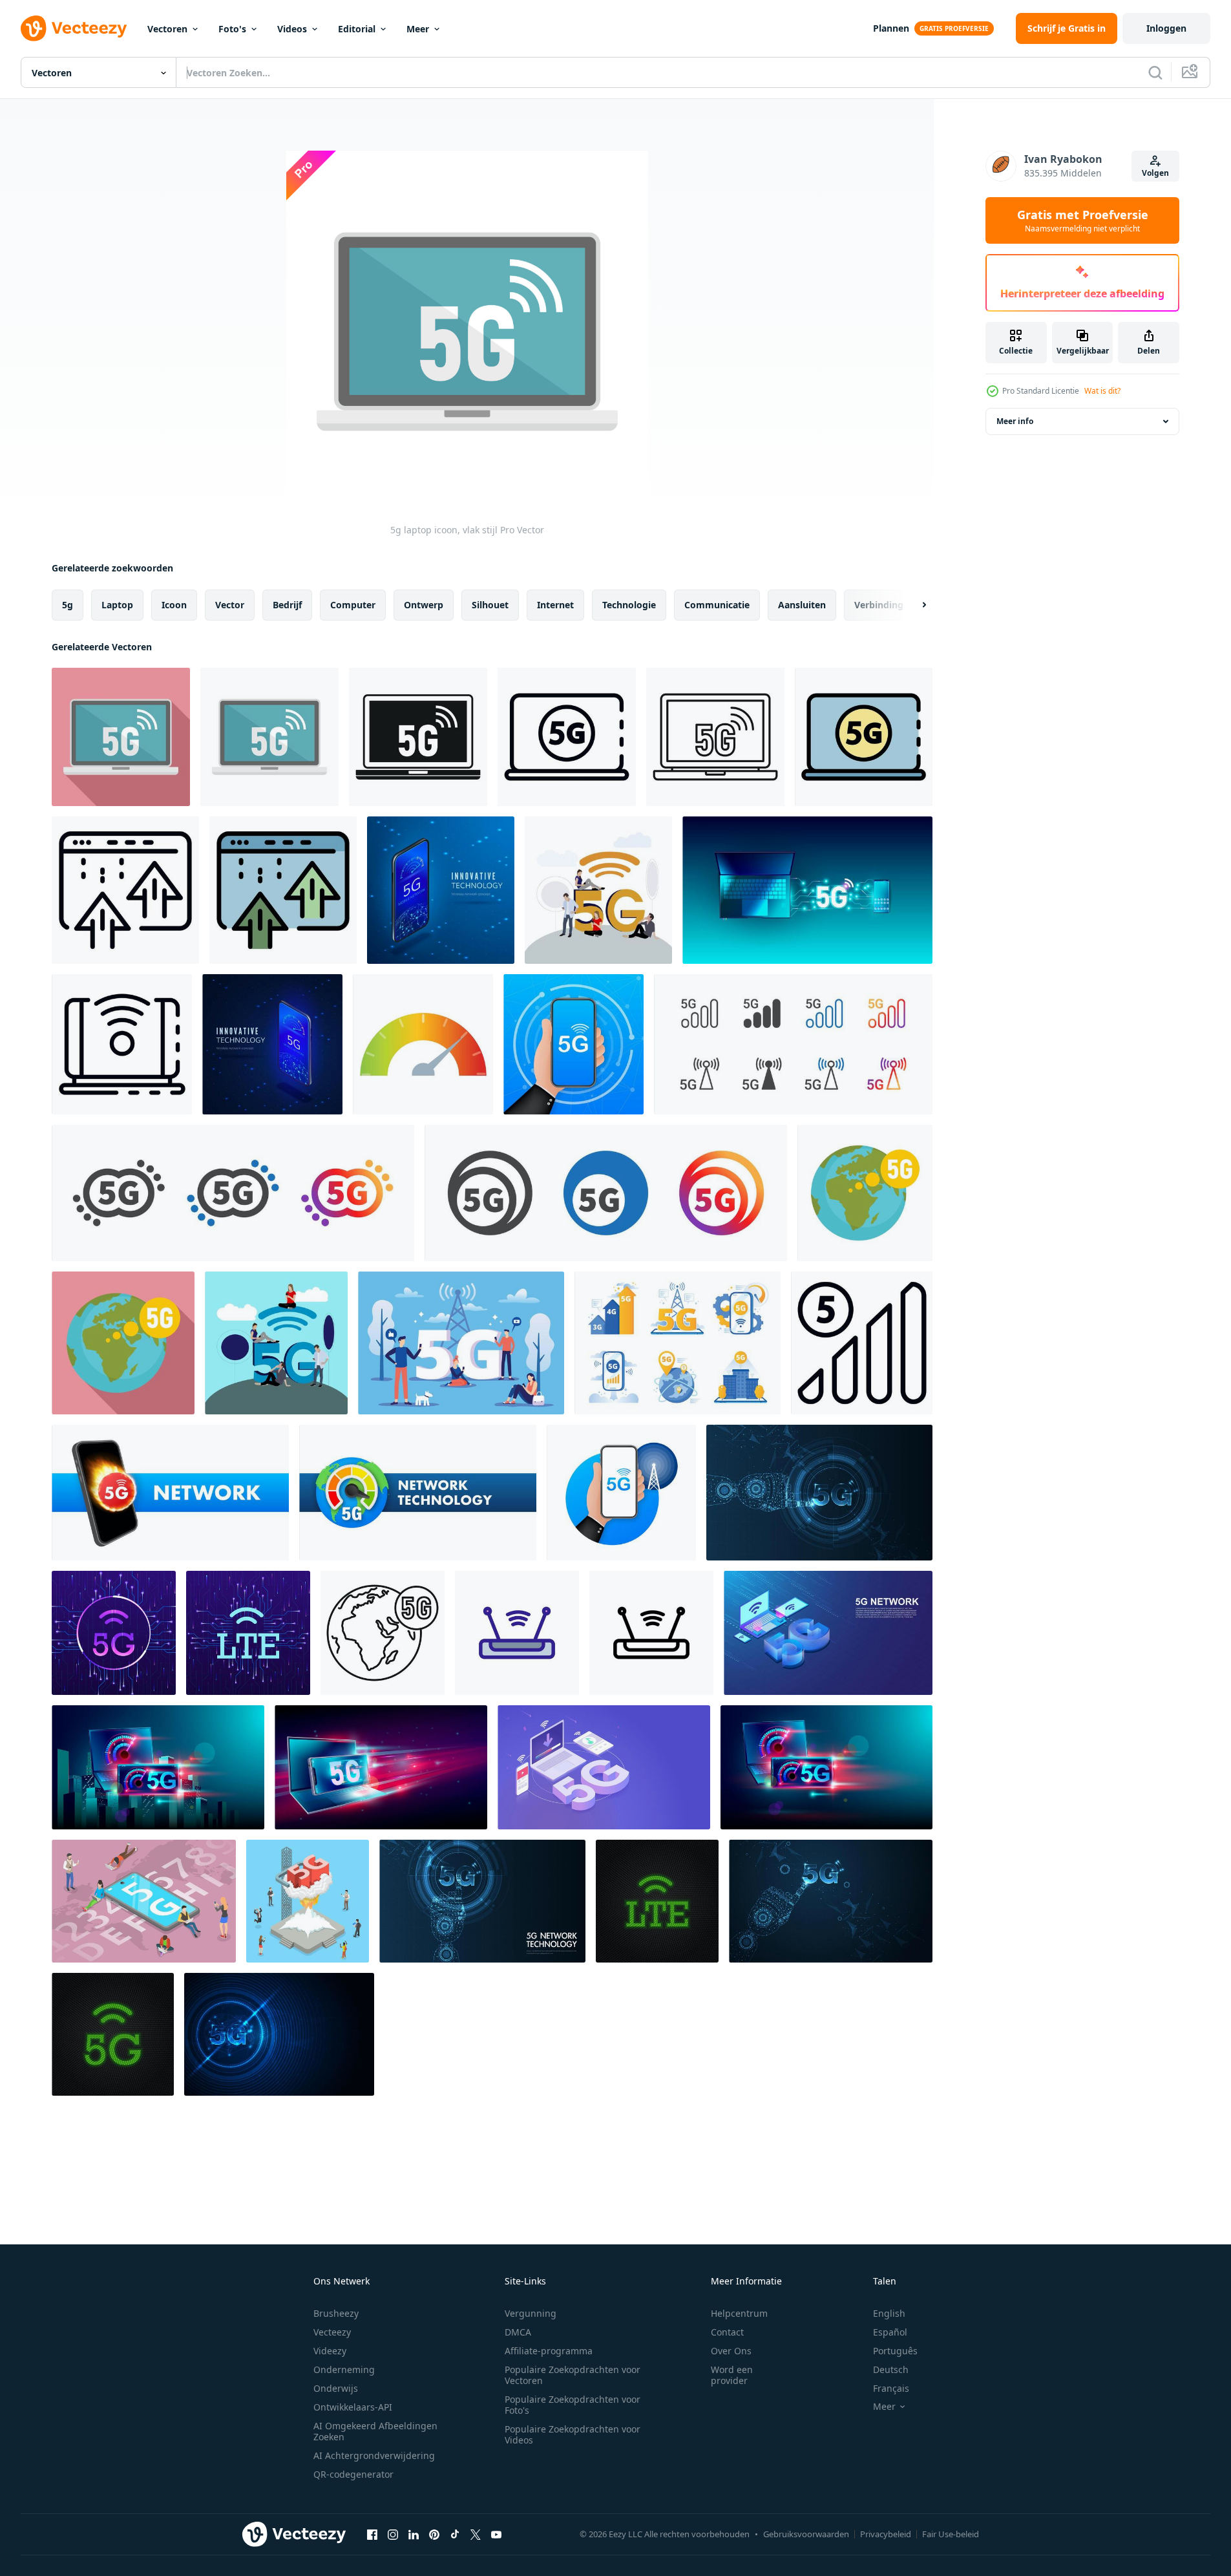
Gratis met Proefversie (1083, 220)
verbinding (879, 605)
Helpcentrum (739, 2313)
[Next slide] (913, 605)
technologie (629, 605)
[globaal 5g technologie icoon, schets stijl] (383, 1633)
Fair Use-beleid (951, 2534)
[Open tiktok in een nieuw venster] (455, 2534)
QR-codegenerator (353, 2474)
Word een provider (732, 2375)
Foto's (232, 29)
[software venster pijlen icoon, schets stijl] (125, 890)
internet (555, 605)
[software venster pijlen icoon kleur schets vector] (283, 890)
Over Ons (731, 2351)
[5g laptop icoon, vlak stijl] (121, 737)
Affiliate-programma (549, 2351)
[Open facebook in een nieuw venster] (372, 2534)
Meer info (1015, 421)
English (889, 2313)
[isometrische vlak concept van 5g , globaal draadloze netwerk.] (308, 1901)
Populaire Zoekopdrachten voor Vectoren (573, 2375)
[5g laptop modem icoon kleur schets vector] (864, 737)
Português (895, 2351)
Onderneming (344, 2369)
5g (68, 605)
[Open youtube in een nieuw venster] (496, 2534)
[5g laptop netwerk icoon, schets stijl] (122, 1044)
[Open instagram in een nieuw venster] (393, 2534)
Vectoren (167, 29)
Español (890, 2332)
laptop (117, 605)
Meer (418, 29)
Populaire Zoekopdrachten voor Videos (573, 2434)
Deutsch (891, 2369)
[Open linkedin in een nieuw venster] (414, 2534)
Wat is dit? (1102, 391)
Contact (727, 2332)
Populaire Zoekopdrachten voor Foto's (573, 2405)
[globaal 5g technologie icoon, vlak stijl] (865, 1193)
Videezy (330, 2351)
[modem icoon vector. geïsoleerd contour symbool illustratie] (517, 1633)
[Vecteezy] (74, 28)
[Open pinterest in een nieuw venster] (434, 2534)
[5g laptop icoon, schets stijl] (715, 737)
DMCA (518, 2332)
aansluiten (802, 605)
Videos (292, 29)
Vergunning (531, 2313)
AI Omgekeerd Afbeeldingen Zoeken (375, 2431)
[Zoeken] (1155, 72)
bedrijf (287, 605)
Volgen (1155, 173)
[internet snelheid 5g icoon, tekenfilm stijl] (423, 1044)
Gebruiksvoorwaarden (806, 2534)
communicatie (717, 605)
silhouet (490, 605)
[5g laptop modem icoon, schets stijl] (567, 737)
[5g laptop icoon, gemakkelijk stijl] (418, 737)
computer (353, 605)
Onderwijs (336, 2388)
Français (891, 2388)
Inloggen (1166, 28)
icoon (174, 605)
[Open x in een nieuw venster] (476, 2534)
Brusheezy (336, 2313)
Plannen (891, 28)
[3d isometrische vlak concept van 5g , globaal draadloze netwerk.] (144, 1901)
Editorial (357, 29)
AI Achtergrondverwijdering (374, 2455)
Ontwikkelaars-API (353, 2407)
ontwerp (424, 605)
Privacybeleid (886, 2534)
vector (230, 605)
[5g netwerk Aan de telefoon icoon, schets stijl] (862, 1343)
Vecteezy (332, 2332)
